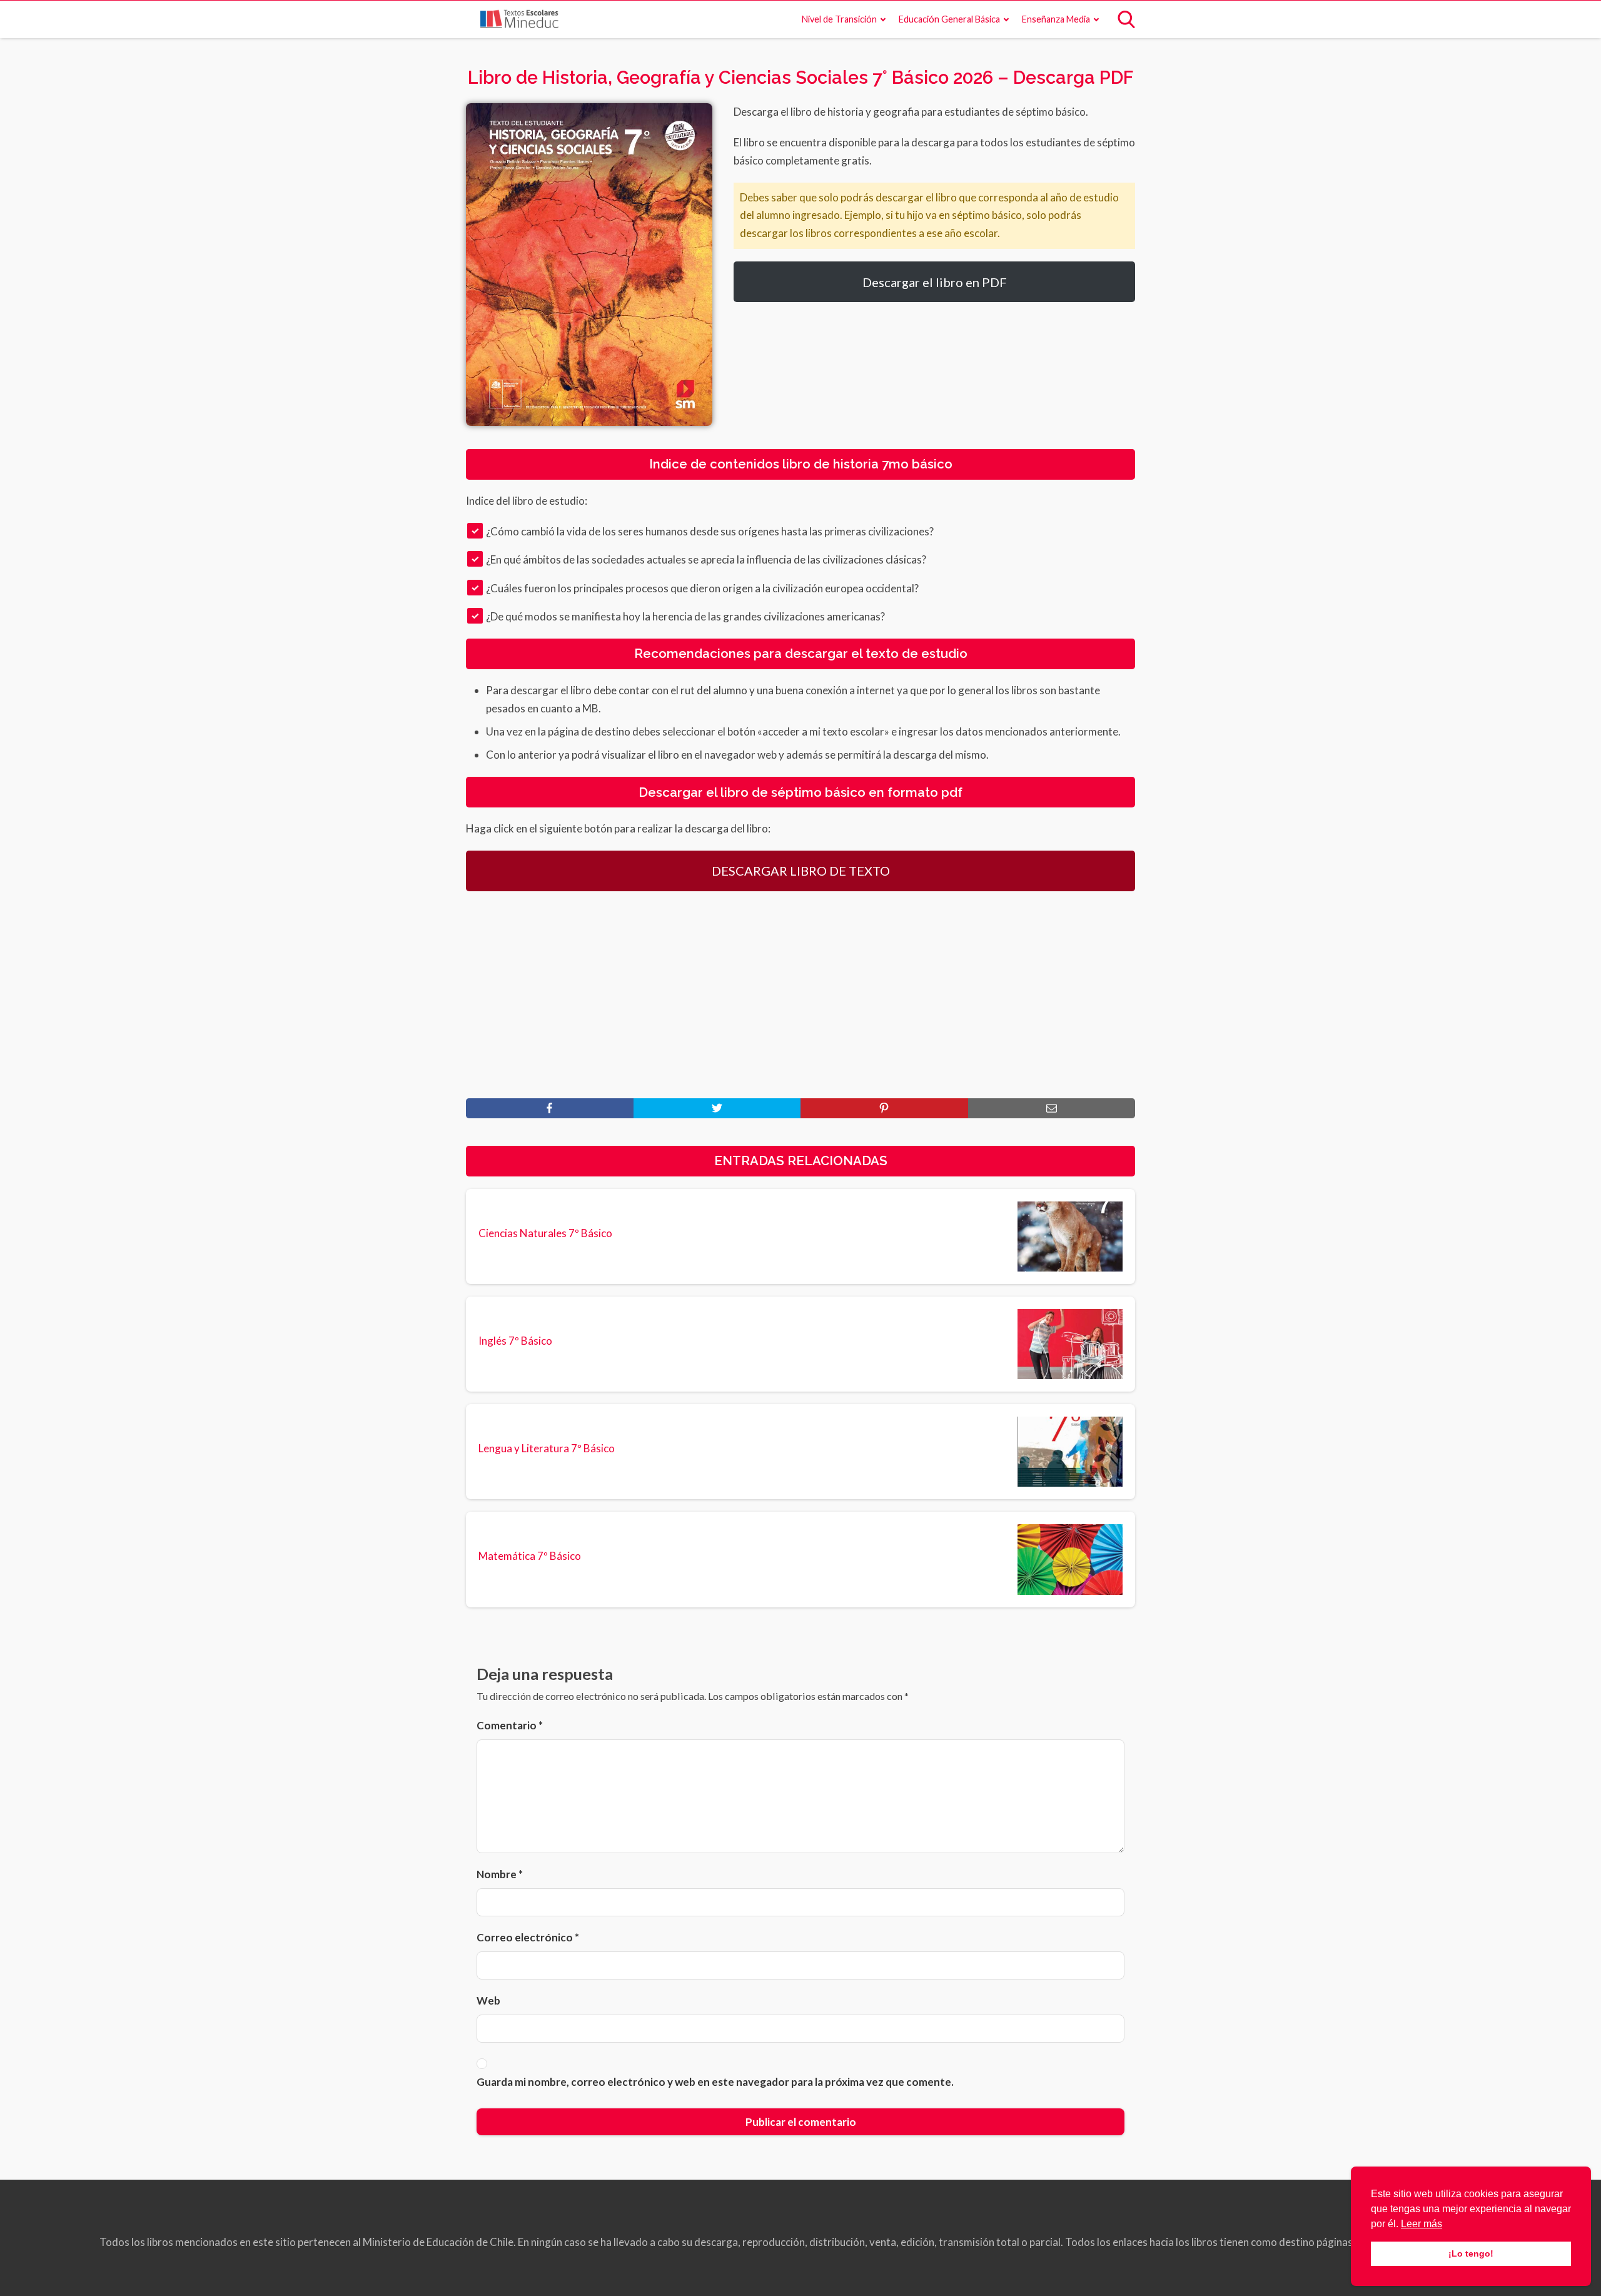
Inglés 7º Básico (515, 1341)
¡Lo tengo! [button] (1471, 2253)
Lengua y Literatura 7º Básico (547, 1449)
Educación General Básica (949, 19)
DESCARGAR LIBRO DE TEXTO (801, 871)
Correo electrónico (528, 1937)
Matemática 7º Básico (530, 1556)
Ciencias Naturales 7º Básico (545, 1233)
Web (488, 2000)
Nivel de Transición (839, 19)
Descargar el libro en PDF (935, 282)
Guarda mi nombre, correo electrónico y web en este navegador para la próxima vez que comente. (715, 2082)
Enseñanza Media (1056, 19)
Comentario (510, 1725)
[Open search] (1126, 19)
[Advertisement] (800, 994)
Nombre (500, 1874)
